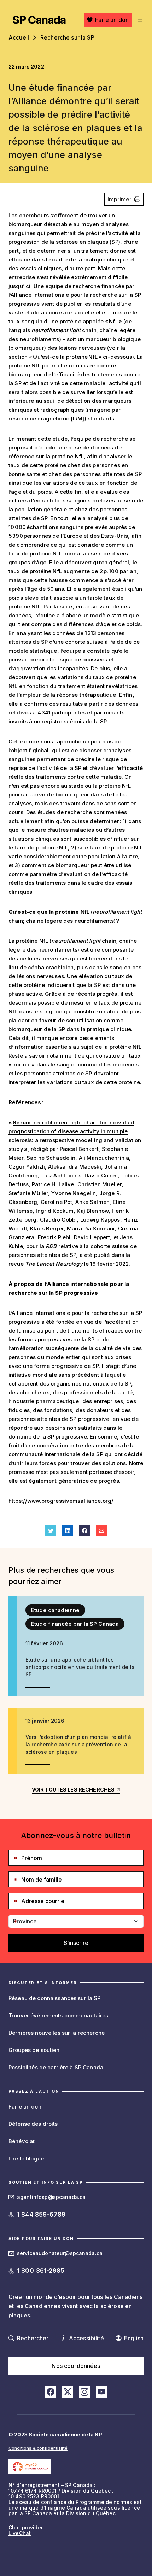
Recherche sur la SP (67, 37)
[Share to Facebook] (84, 1531)
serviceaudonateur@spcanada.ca (60, 2253)
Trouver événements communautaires (59, 2015)
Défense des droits (33, 2124)
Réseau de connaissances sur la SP (55, 1998)
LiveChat (20, 2533)
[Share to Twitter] (51, 1531)
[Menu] (139, 20)
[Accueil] (39, 20)
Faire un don (112, 20)
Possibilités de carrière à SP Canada (56, 2067)
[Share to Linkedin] (68, 1531)
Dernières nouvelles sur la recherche (57, 2033)
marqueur (98, 339)
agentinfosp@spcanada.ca (51, 2197)
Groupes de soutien (34, 2050)
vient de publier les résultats (78, 304)
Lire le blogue (26, 2159)
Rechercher (33, 2338)
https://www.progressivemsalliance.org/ (61, 1501)
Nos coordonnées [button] (76, 2366)
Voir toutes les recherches (73, 1790)
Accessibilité (86, 2338)
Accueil (19, 37)
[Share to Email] (101, 1531)
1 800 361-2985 (41, 2271)
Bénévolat (22, 2141)
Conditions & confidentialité (38, 2448)
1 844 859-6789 (41, 2214)
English (134, 2338)
